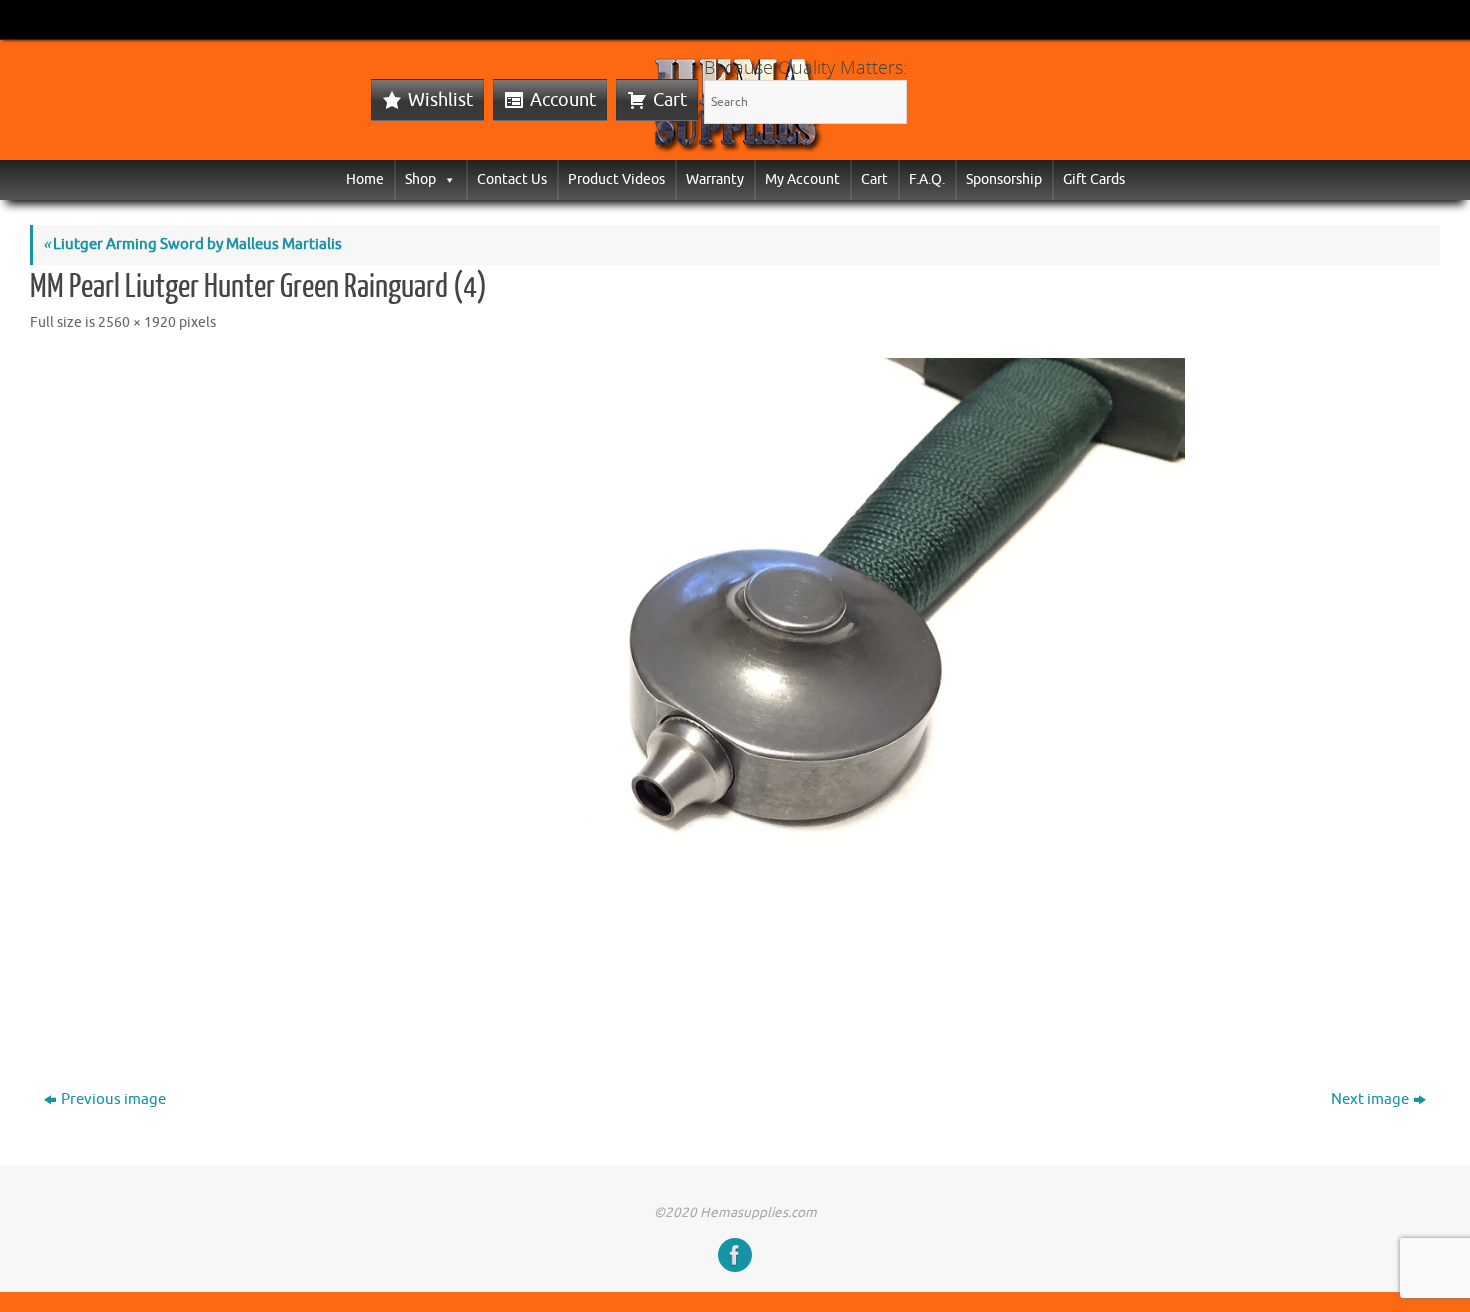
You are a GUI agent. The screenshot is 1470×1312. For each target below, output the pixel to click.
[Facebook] (735, 1255)
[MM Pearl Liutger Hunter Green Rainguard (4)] (735, 695)
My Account (802, 179)
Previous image (113, 1099)
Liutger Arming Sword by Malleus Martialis (192, 244)
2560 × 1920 (137, 322)
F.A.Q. (927, 179)
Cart (670, 100)
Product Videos (616, 179)
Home (365, 179)
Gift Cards (1094, 179)
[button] (446, 179)
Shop (420, 179)
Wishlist (440, 100)
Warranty (715, 179)
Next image (1370, 1099)
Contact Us (512, 179)
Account (563, 100)
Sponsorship (1004, 179)
